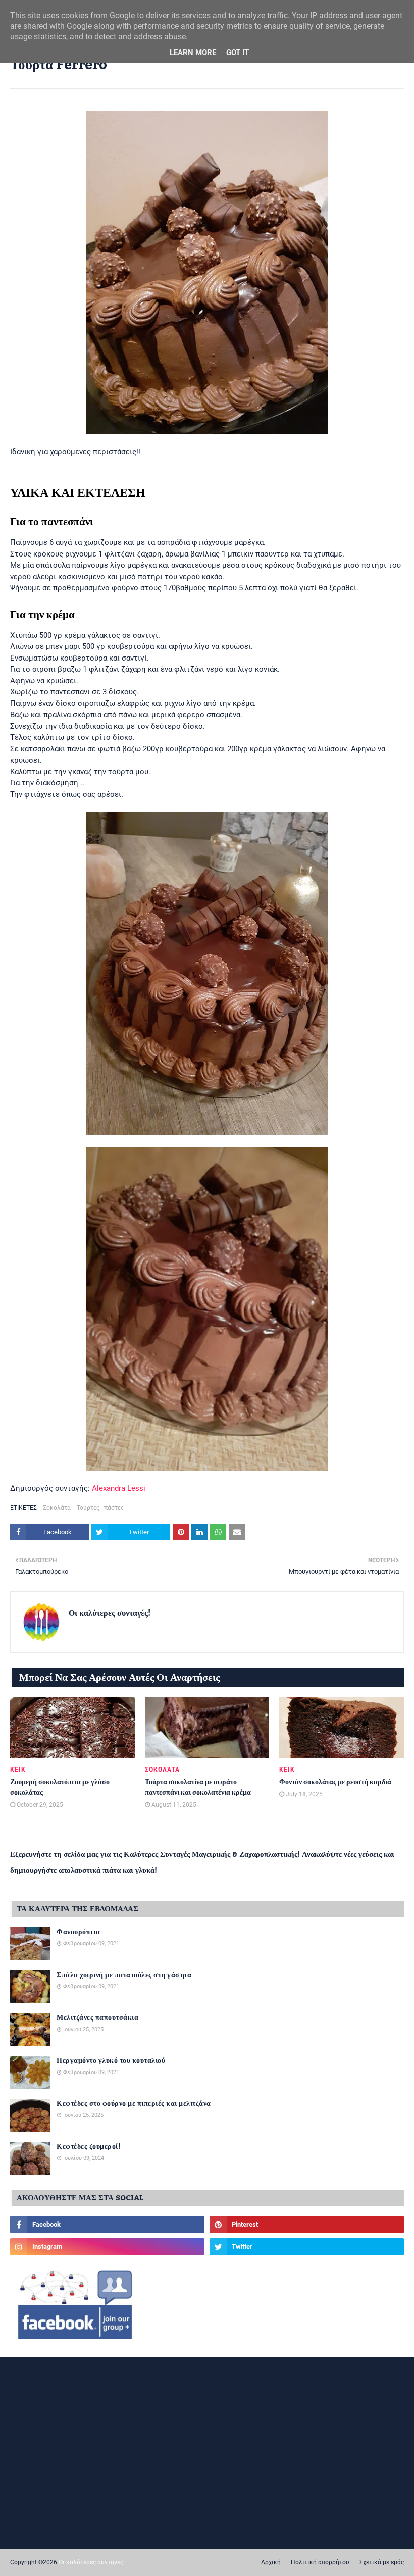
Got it (238, 53)
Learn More (193, 53)
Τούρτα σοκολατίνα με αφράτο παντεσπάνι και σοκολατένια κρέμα (198, 1788)
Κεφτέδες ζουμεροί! (89, 2147)
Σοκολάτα (57, 1508)
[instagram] (107, 2247)
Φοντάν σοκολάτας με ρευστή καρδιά (335, 1782)
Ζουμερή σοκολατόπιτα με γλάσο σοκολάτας (60, 1788)
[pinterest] (307, 2225)
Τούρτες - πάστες (100, 1508)
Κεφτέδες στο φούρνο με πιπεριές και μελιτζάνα (134, 2104)
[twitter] (307, 2247)
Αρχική (271, 2562)
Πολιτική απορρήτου (320, 2562)
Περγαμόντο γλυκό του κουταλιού (111, 2061)
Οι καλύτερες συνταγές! (110, 1613)
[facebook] (107, 2225)
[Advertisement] (207, 2440)
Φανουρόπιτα (79, 1932)
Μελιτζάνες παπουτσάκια (97, 2018)
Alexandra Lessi (119, 1488)
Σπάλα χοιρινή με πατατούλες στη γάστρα (124, 1975)
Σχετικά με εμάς (382, 2562)
